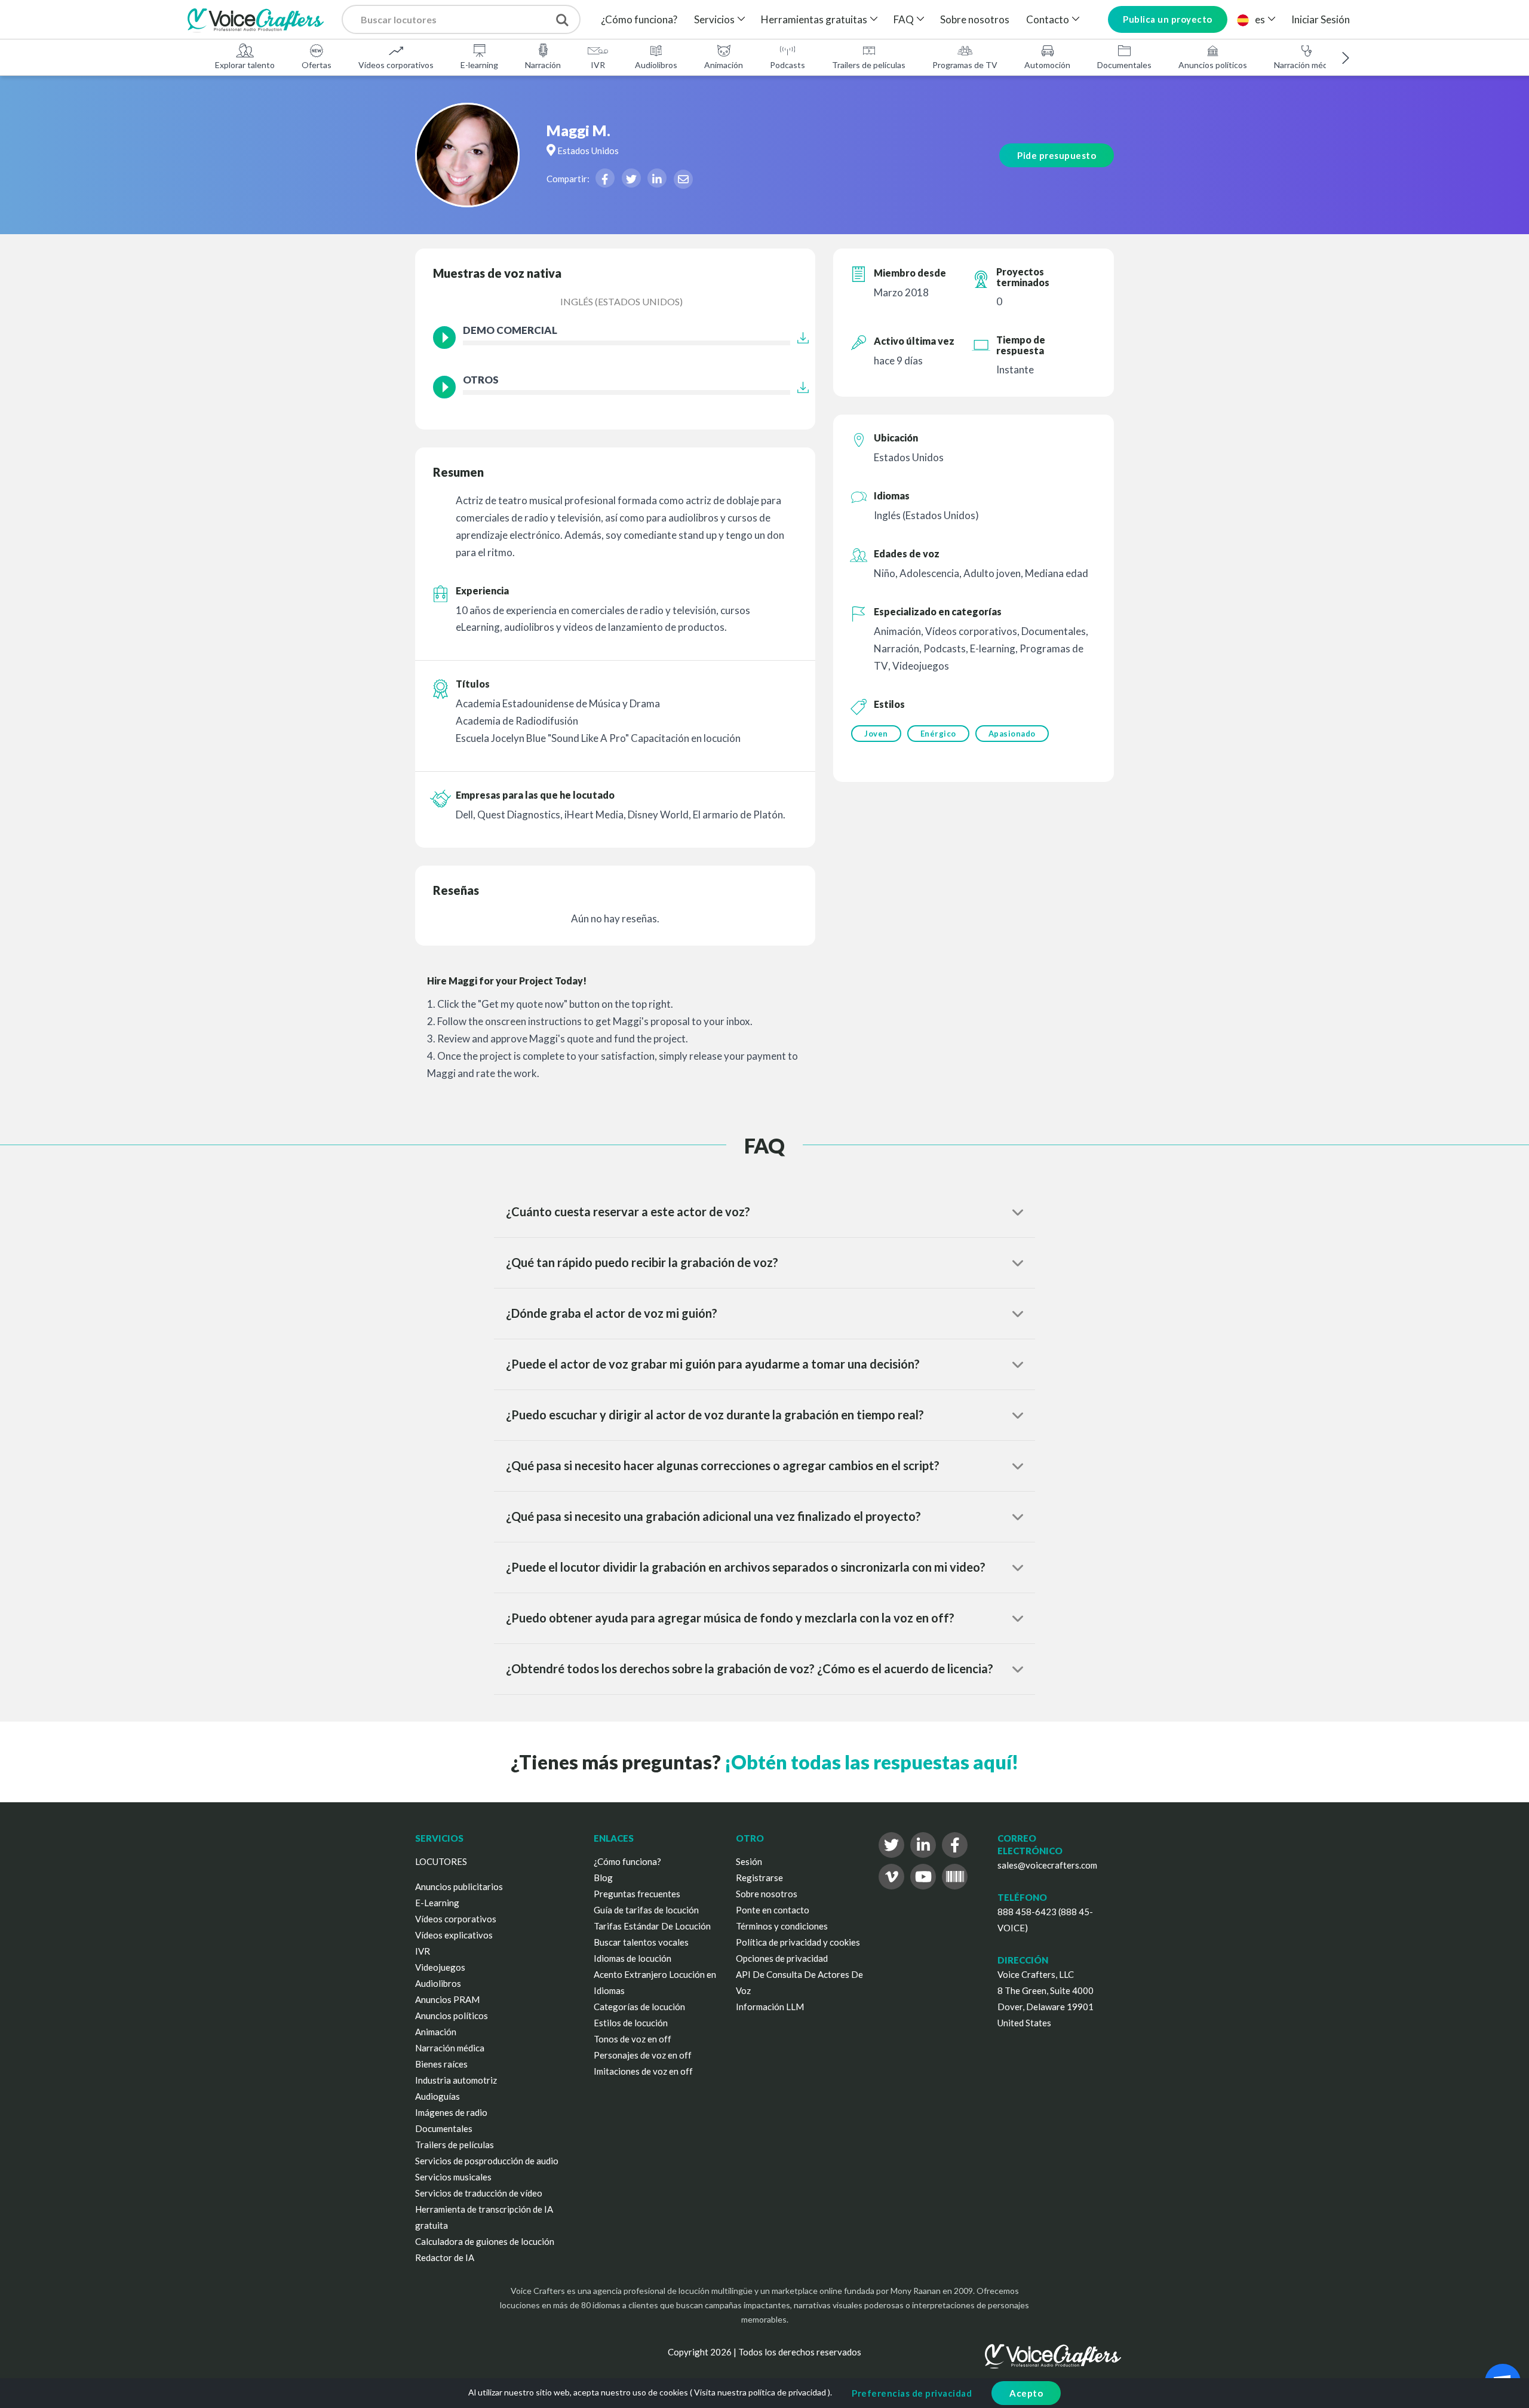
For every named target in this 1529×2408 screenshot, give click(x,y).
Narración (543, 65)
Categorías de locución (639, 2007)
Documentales (1124, 65)
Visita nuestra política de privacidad (760, 2392)
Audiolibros (656, 65)
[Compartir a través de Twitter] (631, 178)
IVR (598, 65)
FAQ (904, 19)
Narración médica (1306, 65)
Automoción (1047, 65)
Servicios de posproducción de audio (487, 2161)
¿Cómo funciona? (639, 19)
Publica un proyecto (1168, 19)
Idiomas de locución (633, 1958)
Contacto (1048, 19)
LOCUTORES (441, 1861)
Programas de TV (965, 65)
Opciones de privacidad (782, 1958)
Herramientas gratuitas (814, 19)
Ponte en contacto (773, 1910)
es (1260, 19)
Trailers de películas (869, 65)
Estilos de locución (631, 2023)
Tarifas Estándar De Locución (652, 1926)
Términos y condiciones (782, 1926)
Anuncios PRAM (447, 1999)
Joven (876, 734)
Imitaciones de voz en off (643, 2071)
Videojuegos (440, 1967)
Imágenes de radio (451, 2112)
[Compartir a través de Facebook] (605, 178)
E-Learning (437, 1903)
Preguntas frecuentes (637, 1894)
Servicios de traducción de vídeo (479, 2193)
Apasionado (1012, 734)
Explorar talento (245, 65)
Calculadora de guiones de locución (485, 2241)
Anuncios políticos (1213, 65)
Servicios (714, 19)
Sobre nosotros (975, 19)
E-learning (479, 65)
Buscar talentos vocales (641, 1942)
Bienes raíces (441, 2064)
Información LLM (770, 2007)
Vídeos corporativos (396, 65)
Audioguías (437, 2096)
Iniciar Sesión (1321, 19)
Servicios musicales (453, 2177)
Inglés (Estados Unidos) (621, 301)
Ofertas (317, 65)
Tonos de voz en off (633, 2039)
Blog (603, 1878)
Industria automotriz (456, 2080)
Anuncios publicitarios (459, 1886)
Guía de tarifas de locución (646, 1910)
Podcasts (787, 65)
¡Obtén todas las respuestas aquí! (871, 1762)
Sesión (749, 1861)
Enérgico (938, 734)
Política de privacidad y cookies (798, 1942)
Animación (724, 65)
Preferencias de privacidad (912, 2393)
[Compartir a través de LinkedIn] (657, 178)
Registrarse (759, 1878)
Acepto (1026, 2393)
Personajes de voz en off (643, 2055)
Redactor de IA (445, 2257)
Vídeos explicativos (454, 1935)
